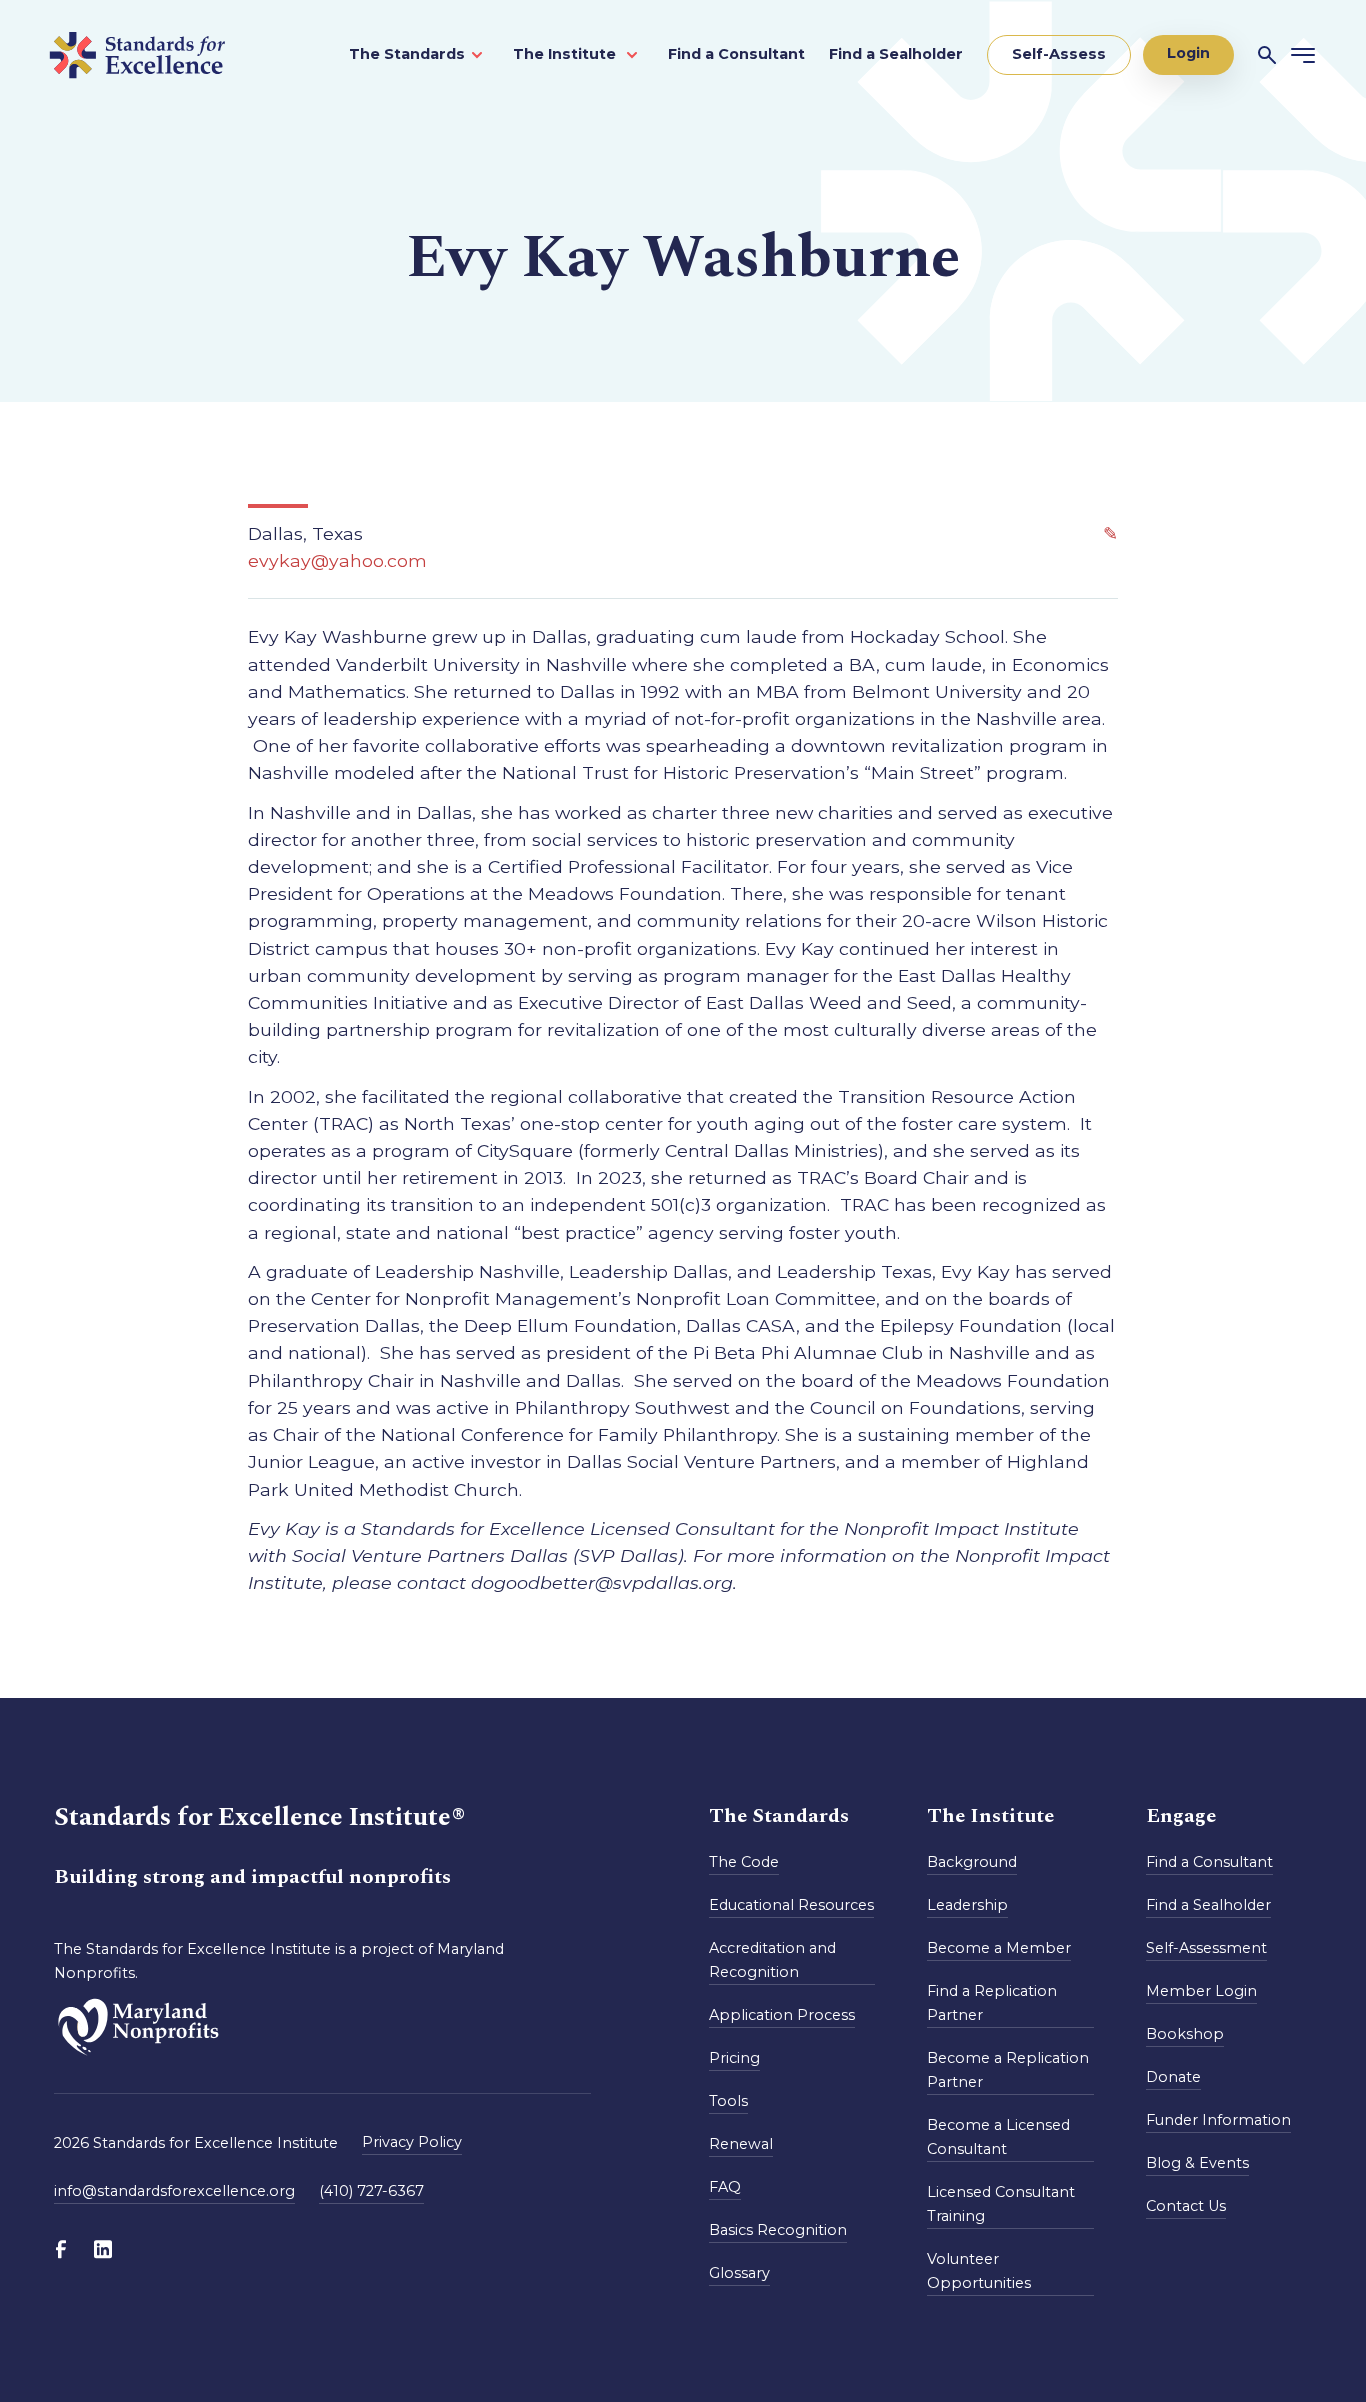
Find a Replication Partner (992, 2003)
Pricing (734, 2058)
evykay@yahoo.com (337, 560)
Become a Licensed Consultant (998, 2137)
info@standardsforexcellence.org (174, 2191)
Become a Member (999, 1948)
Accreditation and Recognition (772, 1960)
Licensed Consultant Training (1001, 2204)
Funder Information (1218, 2120)
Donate (1173, 2077)
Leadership (967, 1905)
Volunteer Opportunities (979, 2271)
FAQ (725, 2187)
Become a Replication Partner (1008, 2070)
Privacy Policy (412, 2142)
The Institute (566, 54)
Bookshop (1185, 2034)
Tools (728, 2101)
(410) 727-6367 (371, 2191)
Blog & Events (1197, 2163)
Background (972, 1862)
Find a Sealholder (896, 54)
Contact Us (1186, 2206)
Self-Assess (1059, 54)
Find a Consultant (736, 54)
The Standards (407, 54)
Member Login (1201, 1991)
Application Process (782, 2015)
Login (1188, 53)
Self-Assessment (1206, 1948)
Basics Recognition (778, 2230)
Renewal (741, 2144)
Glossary (739, 2273)
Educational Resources (791, 1905)
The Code (744, 1862)
